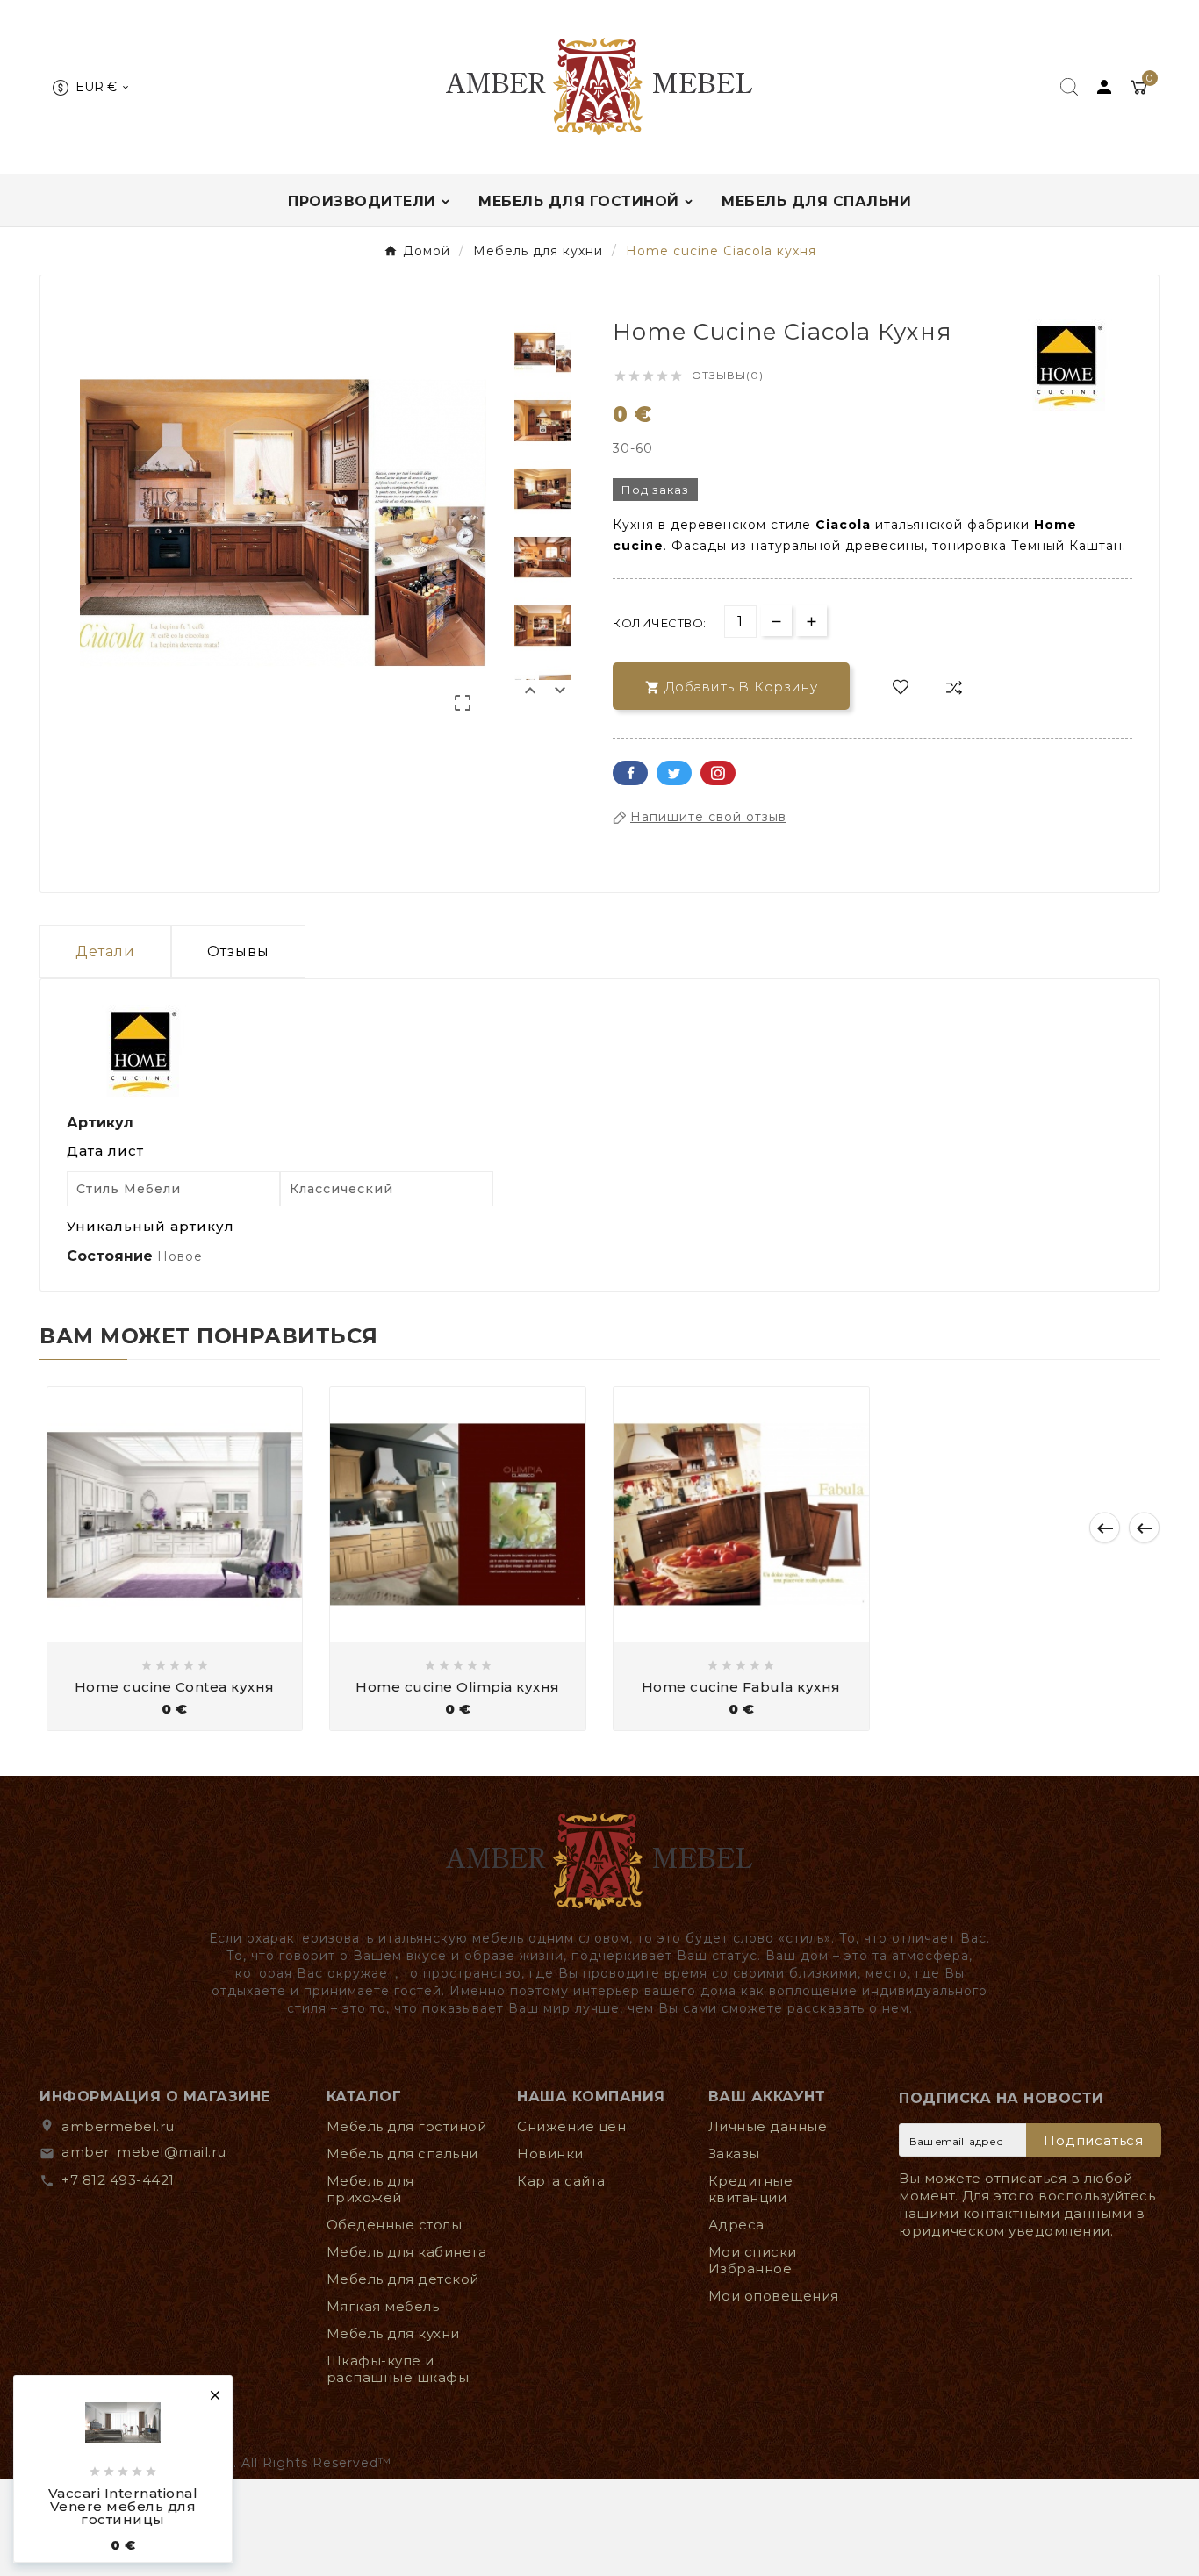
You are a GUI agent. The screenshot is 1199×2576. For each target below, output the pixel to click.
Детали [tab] (105, 952)
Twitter (674, 773)
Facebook (630, 773)
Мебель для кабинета (407, 2252)
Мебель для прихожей (370, 2189)
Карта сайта (561, 2181)
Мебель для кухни (393, 2333)
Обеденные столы (395, 2225)
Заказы (734, 2154)
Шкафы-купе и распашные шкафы (398, 2369)
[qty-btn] (811, 621)
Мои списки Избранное (753, 2260)
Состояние (112, 1256)
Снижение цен (571, 2126)
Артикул (100, 1123)
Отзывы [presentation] (238, 952)
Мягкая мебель (383, 2306)
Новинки (550, 2154)
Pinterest (718, 773)
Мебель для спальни (402, 2154)
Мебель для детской (403, 2279)
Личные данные (768, 2126)
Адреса (736, 2225)
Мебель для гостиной (407, 2126)
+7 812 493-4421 (118, 2180)
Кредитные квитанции (751, 2189)
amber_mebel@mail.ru (144, 2152)
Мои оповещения (774, 2296)
